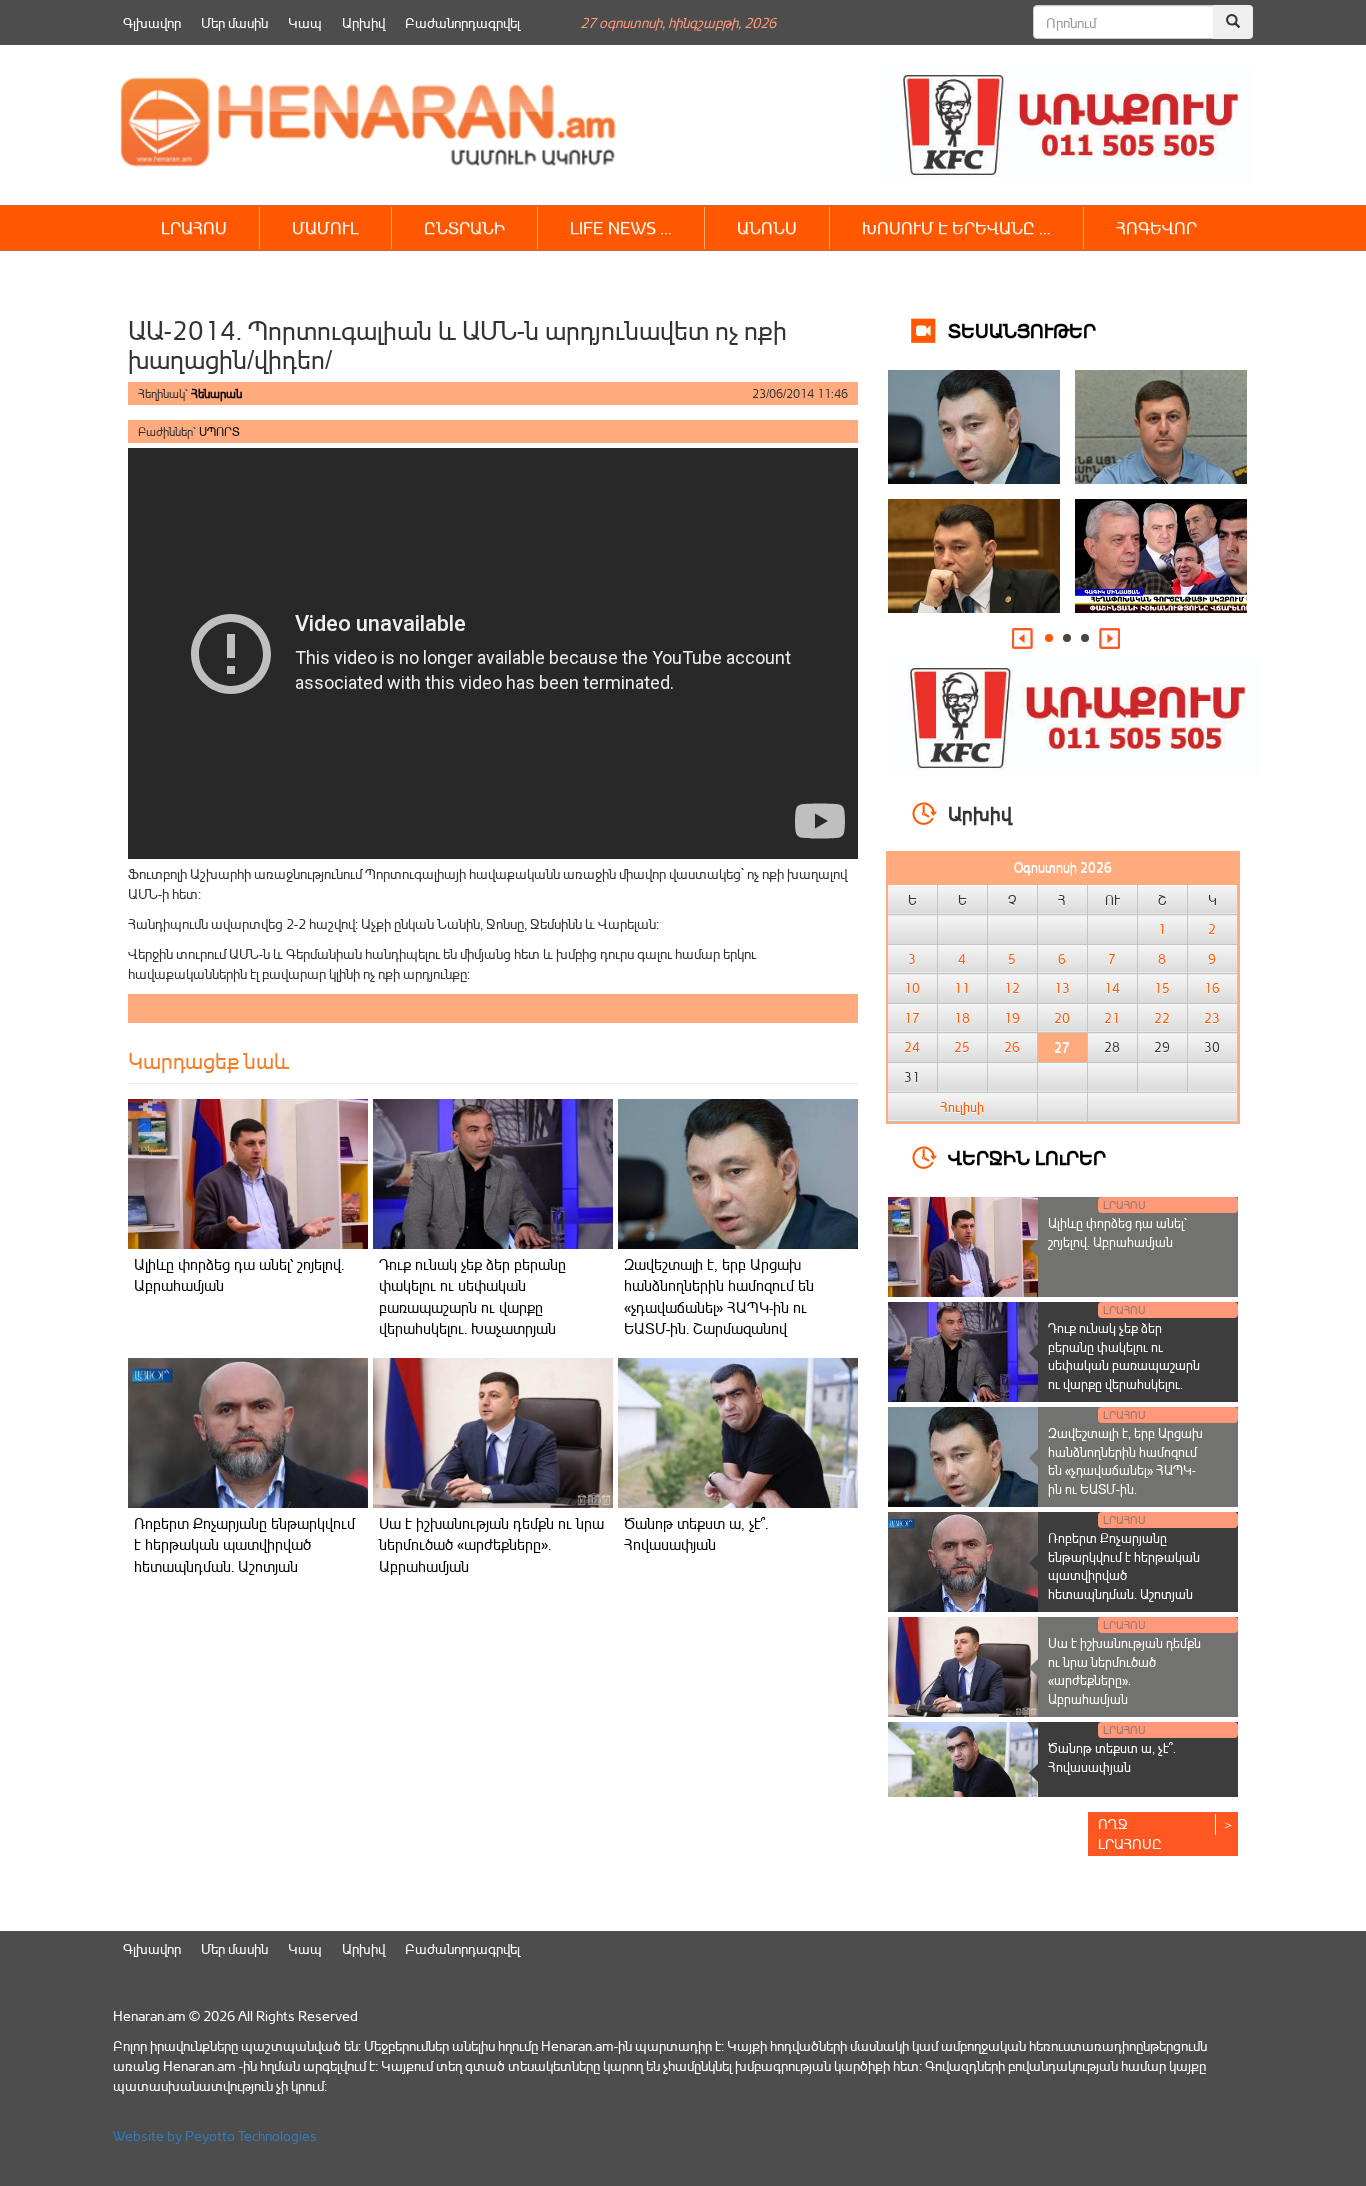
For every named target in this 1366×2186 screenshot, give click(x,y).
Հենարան (216, 393)
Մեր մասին (234, 22)
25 (962, 1047)
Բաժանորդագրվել (462, 22)
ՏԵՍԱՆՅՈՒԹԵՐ (1022, 329)
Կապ (305, 22)
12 (1012, 988)
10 (912, 988)
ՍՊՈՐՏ (219, 431)
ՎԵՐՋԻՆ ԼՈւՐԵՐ (1027, 1156)
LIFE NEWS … (621, 227)
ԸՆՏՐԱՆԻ (464, 227)
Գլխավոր (152, 22)
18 (962, 1018)
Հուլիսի (962, 1107)
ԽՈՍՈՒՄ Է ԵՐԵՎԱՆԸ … (956, 227)
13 (1062, 988)
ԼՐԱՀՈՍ (194, 227)
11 (962, 988)
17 (912, 1018)
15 (1162, 988)
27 (1062, 1047)
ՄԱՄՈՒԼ (325, 227)
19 (1012, 1018)
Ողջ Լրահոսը (1130, 1833)
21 (1112, 1018)
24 (912, 1047)
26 (1012, 1047)
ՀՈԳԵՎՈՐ (1156, 227)
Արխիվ (363, 22)
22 (1162, 1018)
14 (1112, 988)
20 (1062, 1018)
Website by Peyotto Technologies (215, 2135)
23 (1212, 1018)
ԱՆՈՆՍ (767, 227)
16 (1212, 988)
